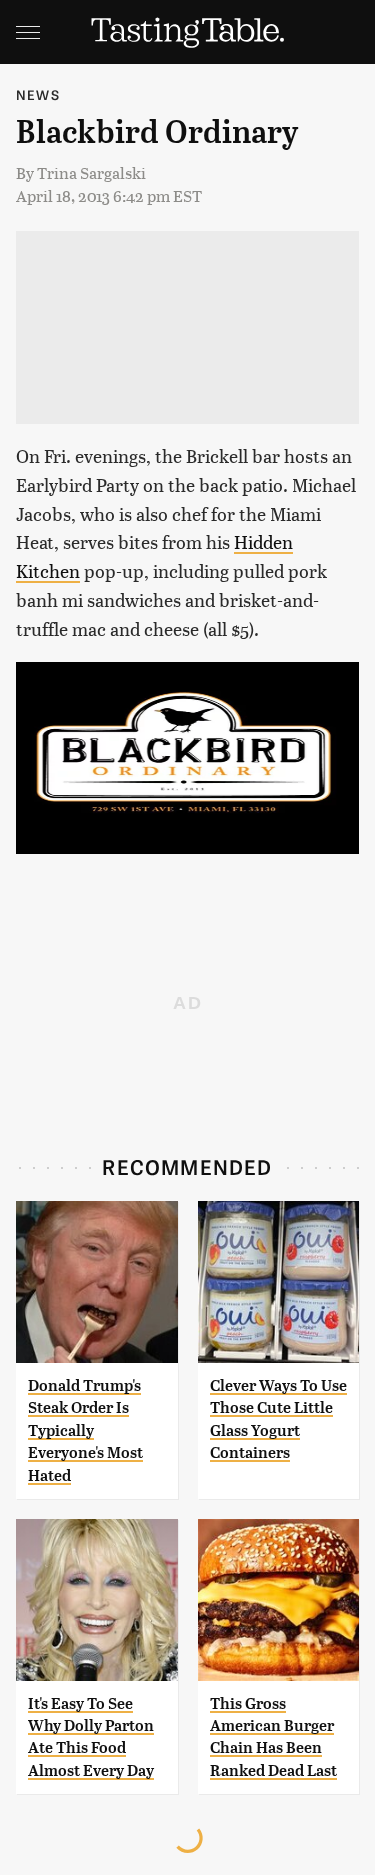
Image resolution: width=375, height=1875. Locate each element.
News (38, 94)
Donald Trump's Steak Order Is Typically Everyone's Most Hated (85, 1430)
